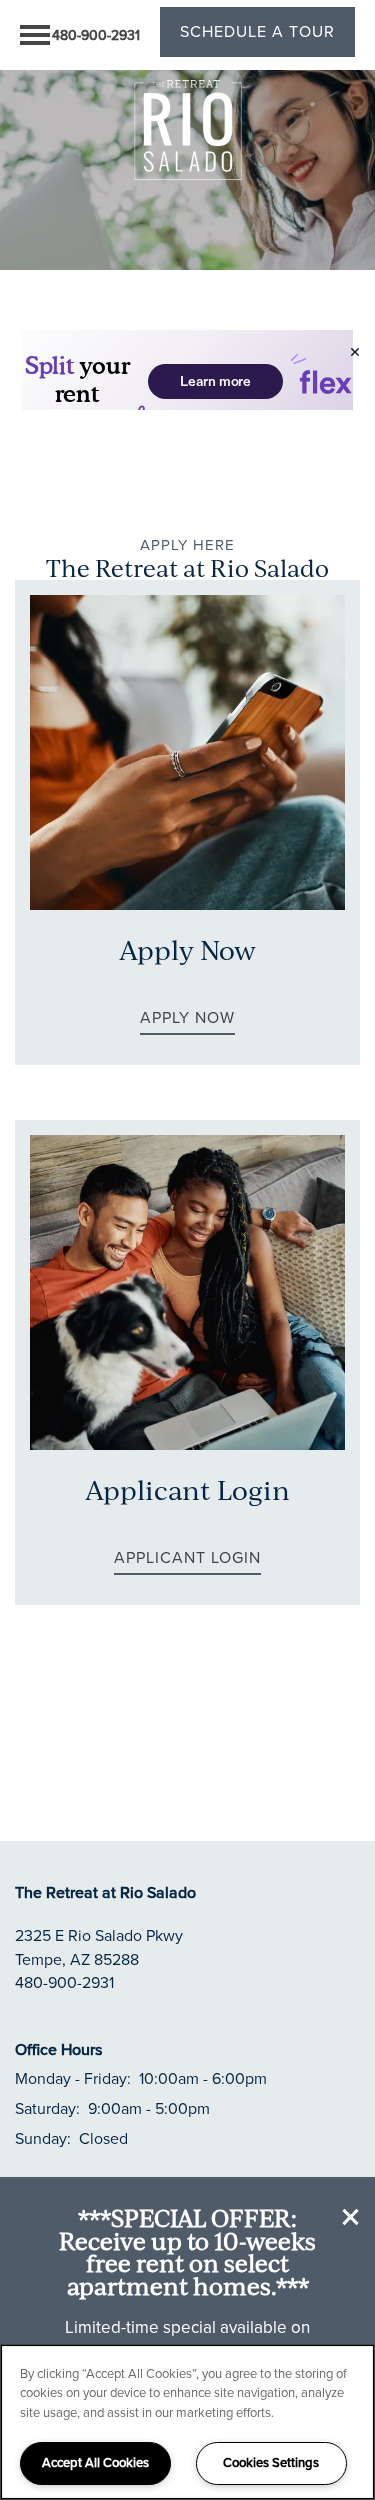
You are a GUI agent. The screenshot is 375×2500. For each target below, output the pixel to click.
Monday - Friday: (73, 2078)
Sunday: (43, 2138)
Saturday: (47, 2108)
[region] (187, 2422)
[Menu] (35, 35)
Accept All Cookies (95, 2462)
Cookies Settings (271, 2462)
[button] (353, 2219)
